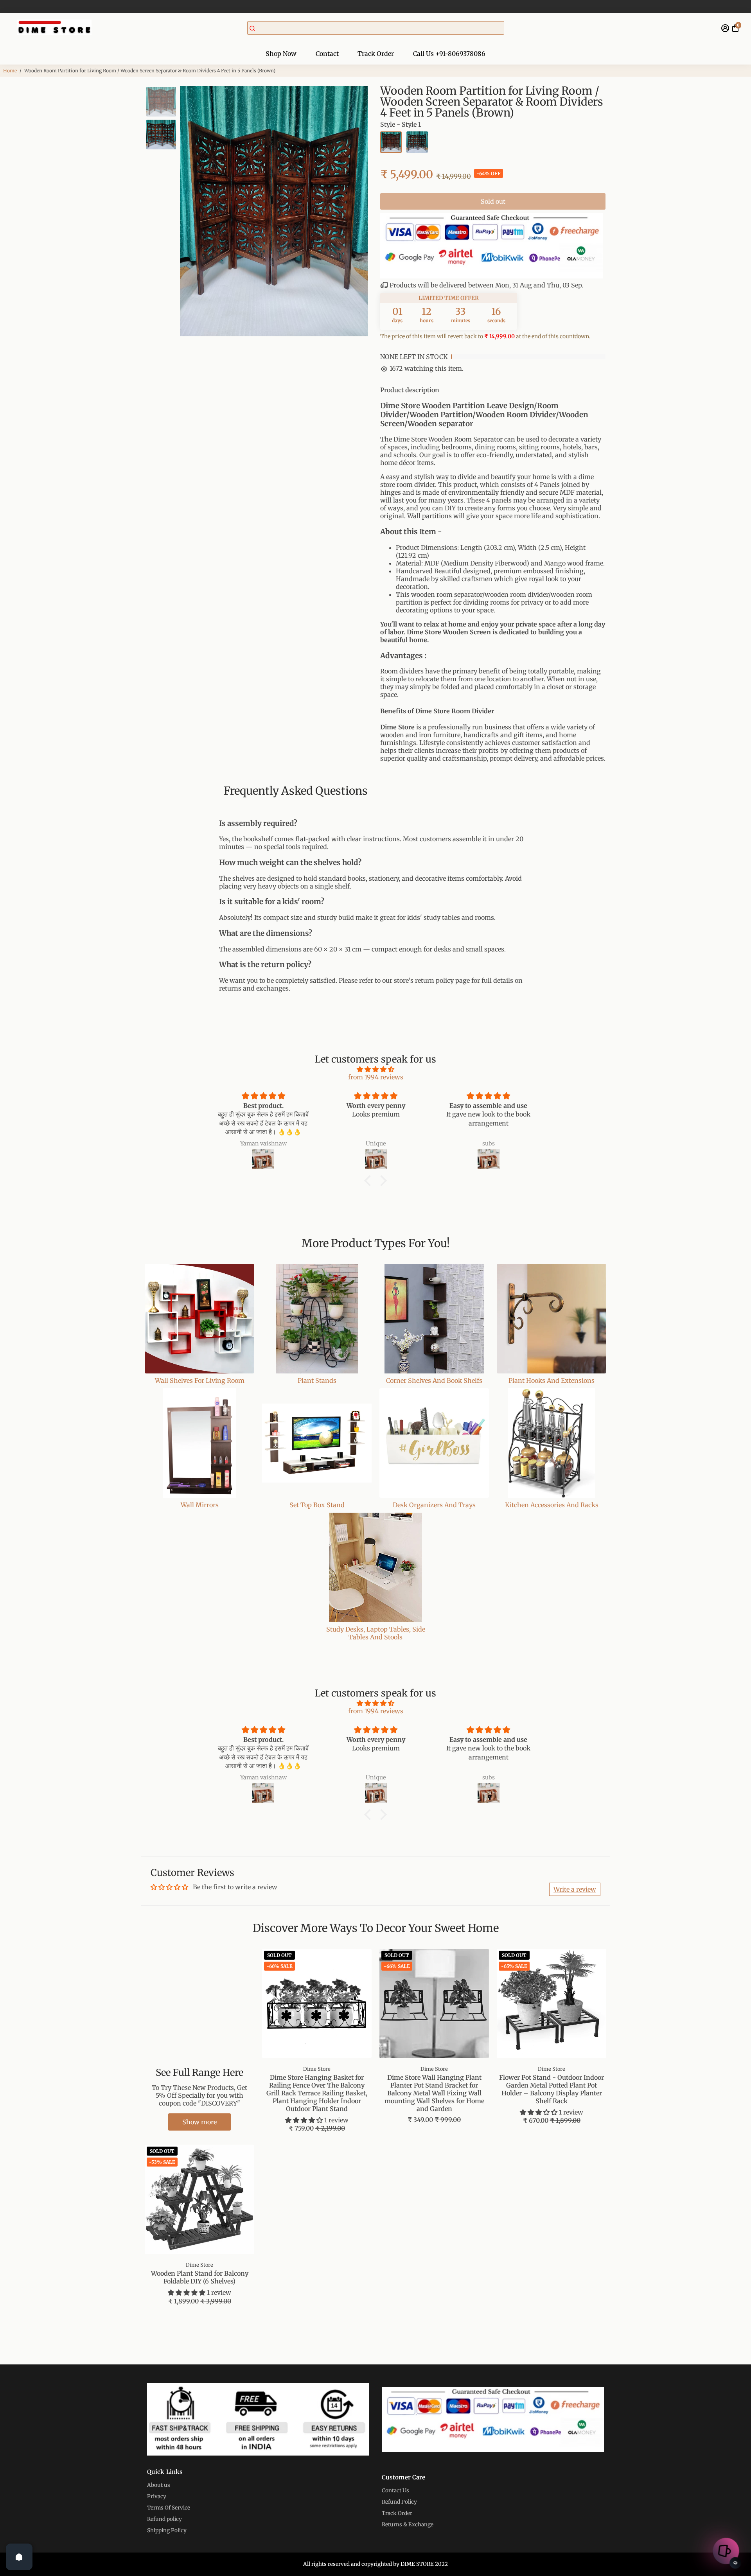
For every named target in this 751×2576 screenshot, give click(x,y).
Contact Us (395, 2491)
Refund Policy (399, 2502)
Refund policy (164, 2519)
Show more (199, 2122)
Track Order (376, 54)
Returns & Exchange (408, 2525)
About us (159, 2485)
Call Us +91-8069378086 (449, 54)
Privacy (157, 2496)
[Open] (19, 2557)
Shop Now (281, 54)
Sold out (493, 201)
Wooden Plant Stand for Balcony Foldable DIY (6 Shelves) (200, 2277)
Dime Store (317, 2069)
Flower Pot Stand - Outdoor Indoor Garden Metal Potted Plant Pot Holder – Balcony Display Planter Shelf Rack (552, 2089)
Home (10, 71)
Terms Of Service (169, 2508)
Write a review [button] (575, 1889)
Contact (327, 54)
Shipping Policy (167, 2530)
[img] (375, 1069)
